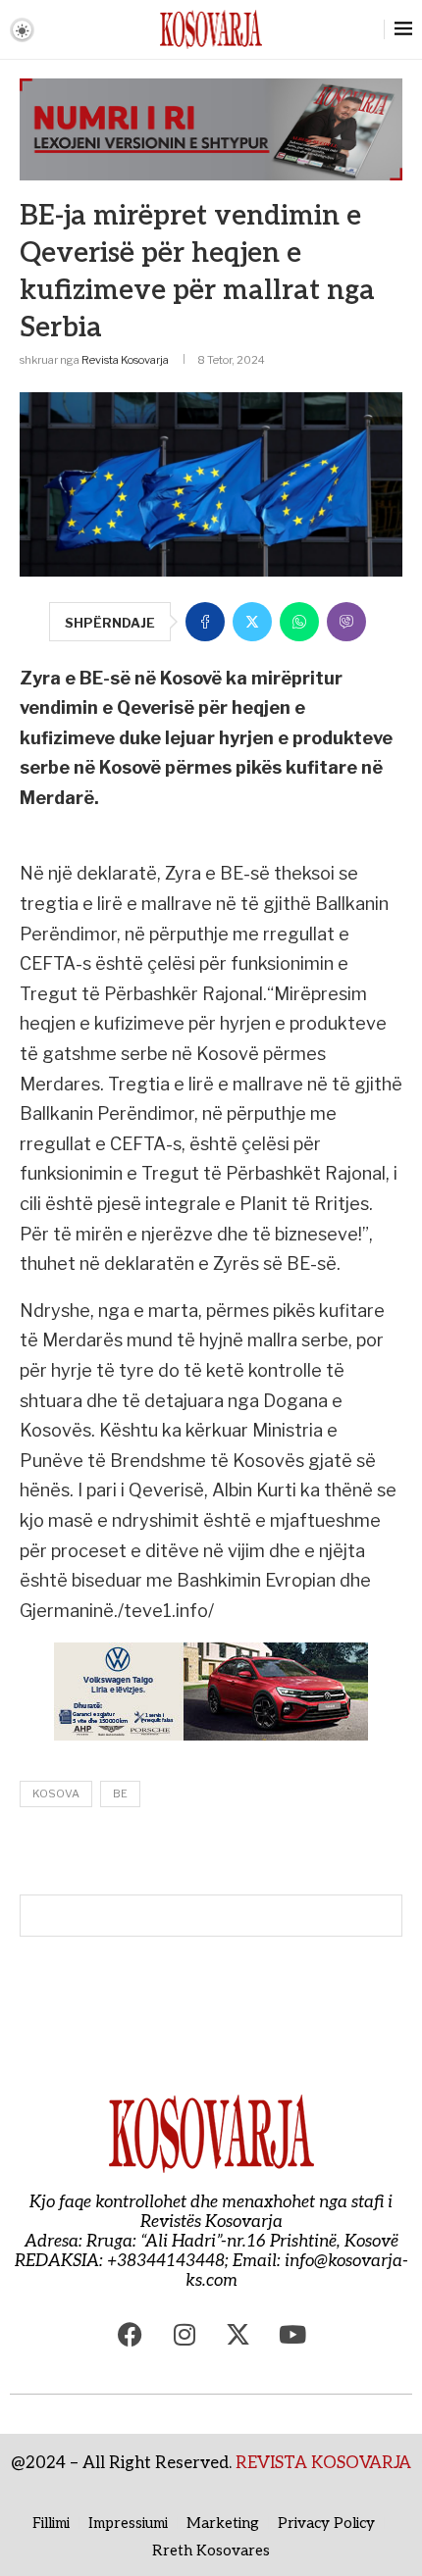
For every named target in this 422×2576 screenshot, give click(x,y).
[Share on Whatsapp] (299, 622)
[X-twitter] (238, 2335)
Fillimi (51, 2523)
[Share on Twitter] (252, 622)
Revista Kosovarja (125, 360)
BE (120, 1793)
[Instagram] (185, 2335)
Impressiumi (128, 2523)
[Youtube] (292, 2335)
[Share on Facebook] (205, 622)
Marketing (223, 2523)
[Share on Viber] (346, 622)
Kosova (56, 1793)
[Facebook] (131, 2335)
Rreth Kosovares (211, 2551)
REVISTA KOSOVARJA (323, 2463)
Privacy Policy (326, 2523)
